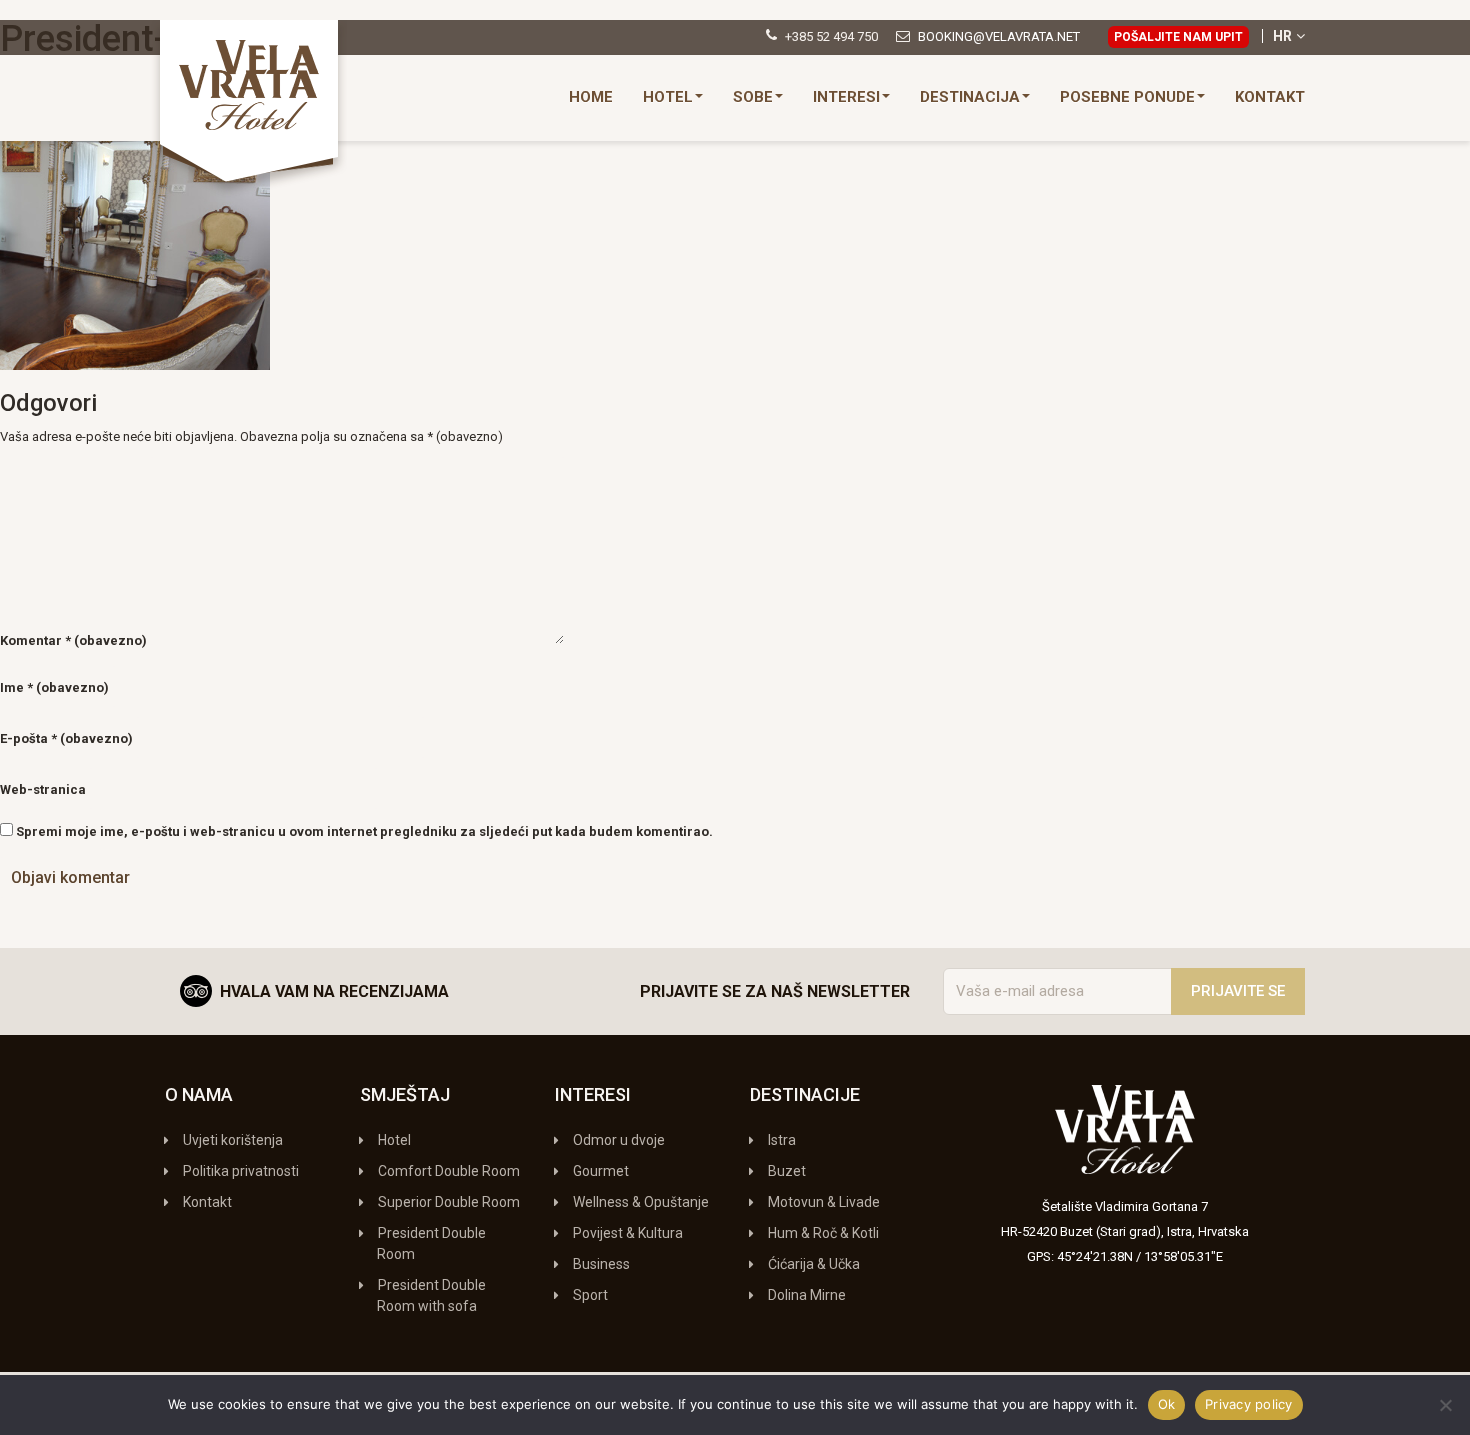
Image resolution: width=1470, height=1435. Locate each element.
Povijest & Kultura (628, 1233)
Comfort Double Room (449, 1171)
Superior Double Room (449, 1202)
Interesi (846, 97)
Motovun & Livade (824, 1202)
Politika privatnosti (241, 1171)
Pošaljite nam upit (1178, 37)
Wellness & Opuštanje (641, 1202)
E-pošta (66, 738)
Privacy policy (1249, 1404)
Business (601, 1264)
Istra (782, 1140)
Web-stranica (43, 789)
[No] (1445, 1405)
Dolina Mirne (807, 1295)
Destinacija (970, 97)
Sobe (753, 97)
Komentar (73, 640)
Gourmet (601, 1171)
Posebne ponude (1127, 97)
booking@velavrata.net (999, 36)
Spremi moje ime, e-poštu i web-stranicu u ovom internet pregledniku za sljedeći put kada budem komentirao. (364, 831)
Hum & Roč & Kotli (823, 1233)
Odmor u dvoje (619, 1140)
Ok (1167, 1404)
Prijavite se (1238, 991)
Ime (54, 687)
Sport (590, 1295)
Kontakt (1270, 97)
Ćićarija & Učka (814, 1264)
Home (591, 97)
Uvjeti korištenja (233, 1140)
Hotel (668, 97)
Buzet (787, 1171)
